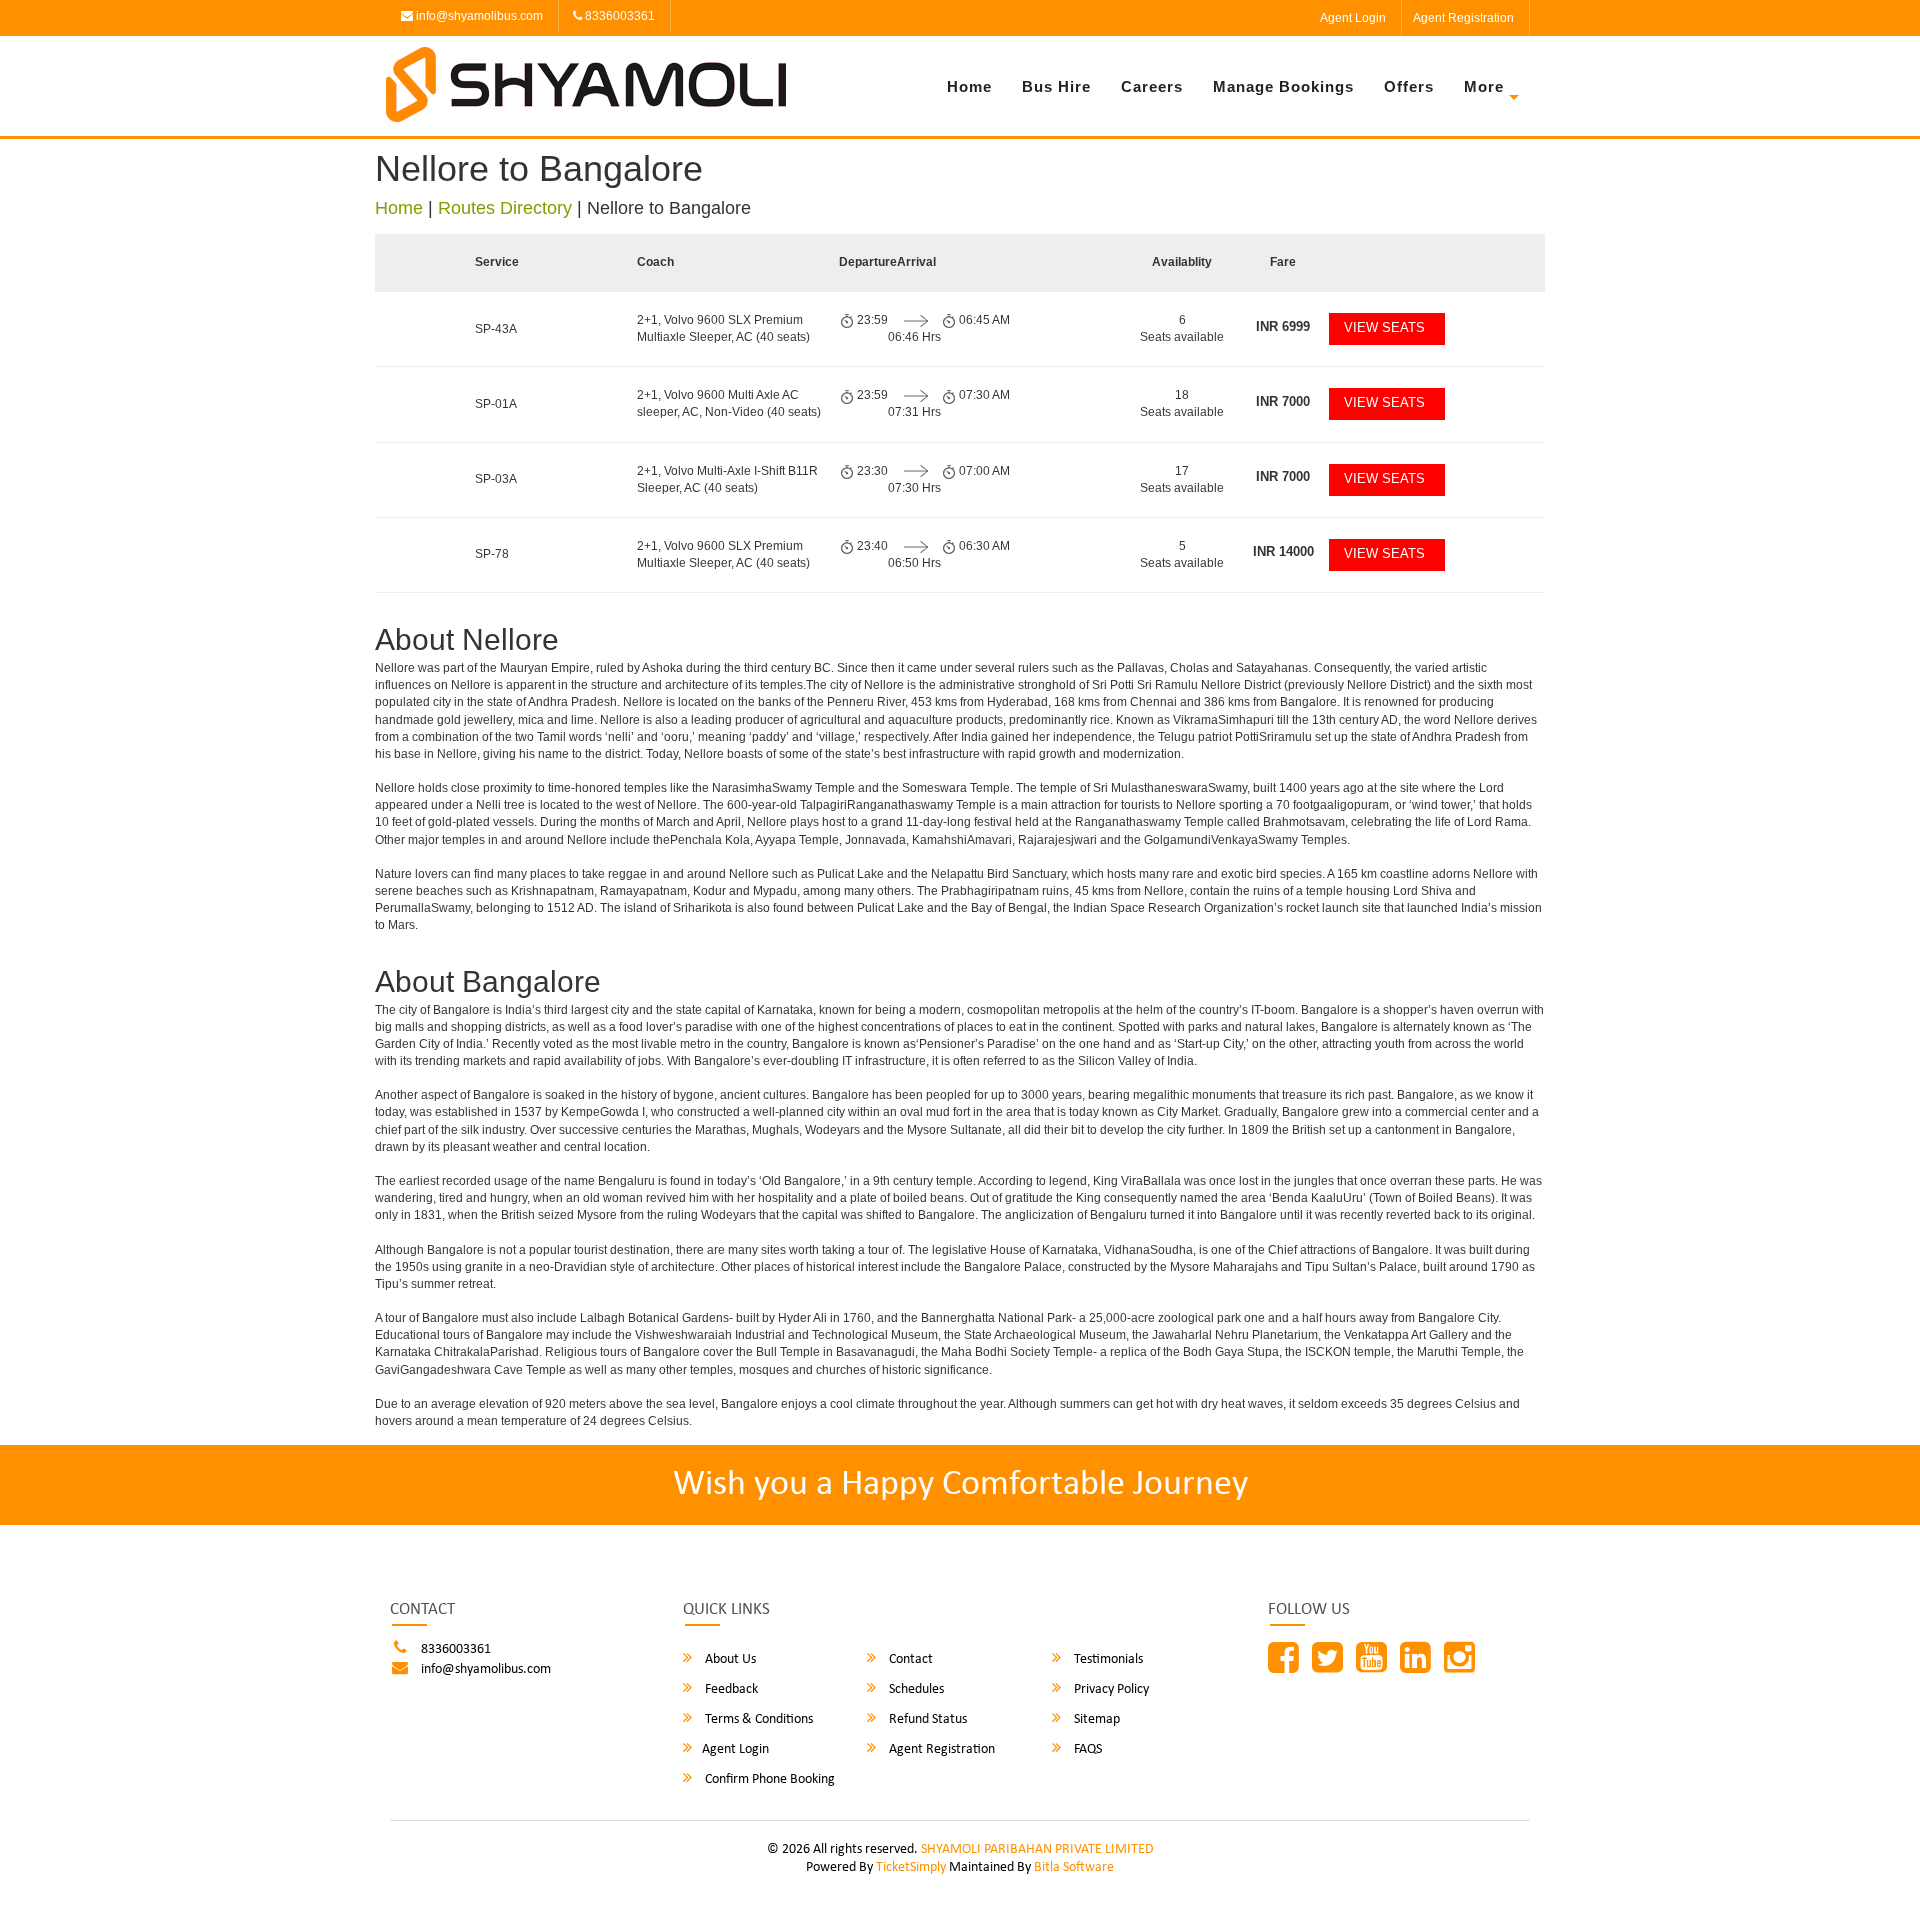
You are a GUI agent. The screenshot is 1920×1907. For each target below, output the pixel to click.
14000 (1283, 551)
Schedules (915, 1689)
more (1484, 86)
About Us (729, 1659)
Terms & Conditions (757, 1719)
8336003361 (618, 16)
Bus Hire (1056, 86)
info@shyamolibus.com (478, 16)
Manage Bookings (1283, 86)
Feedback (730, 1689)
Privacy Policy (1110, 1689)
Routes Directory (505, 208)
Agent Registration (1463, 18)
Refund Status (926, 1719)
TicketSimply (911, 1867)
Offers (1409, 86)
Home (969, 86)
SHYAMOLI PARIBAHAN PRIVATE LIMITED (1037, 1849)
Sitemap (1095, 1719)
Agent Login (1353, 18)
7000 (1283, 401)
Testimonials (1107, 1659)
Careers (1152, 86)
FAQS (1086, 1749)
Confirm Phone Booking (768, 1779)
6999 (1283, 326)
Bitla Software (1074, 1867)
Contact (909, 1659)
